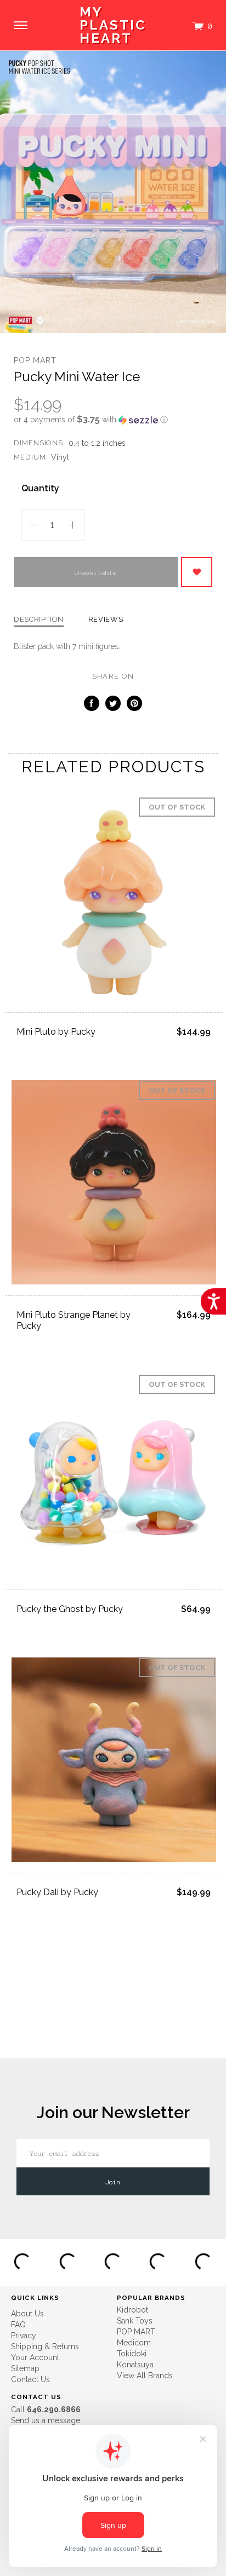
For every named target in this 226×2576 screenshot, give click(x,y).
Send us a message (46, 2420)
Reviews (106, 619)
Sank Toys (135, 2321)
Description (39, 619)
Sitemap (25, 2368)
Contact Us (30, 2379)
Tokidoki (132, 2354)
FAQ (18, 2325)
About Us (27, 2314)
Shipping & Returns (45, 2346)
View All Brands (145, 2376)
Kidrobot (132, 2310)
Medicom (134, 2343)
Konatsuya (135, 2365)
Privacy (24, 2336)
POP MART (35, 360)
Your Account (35, 2357)
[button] (113, 420)
